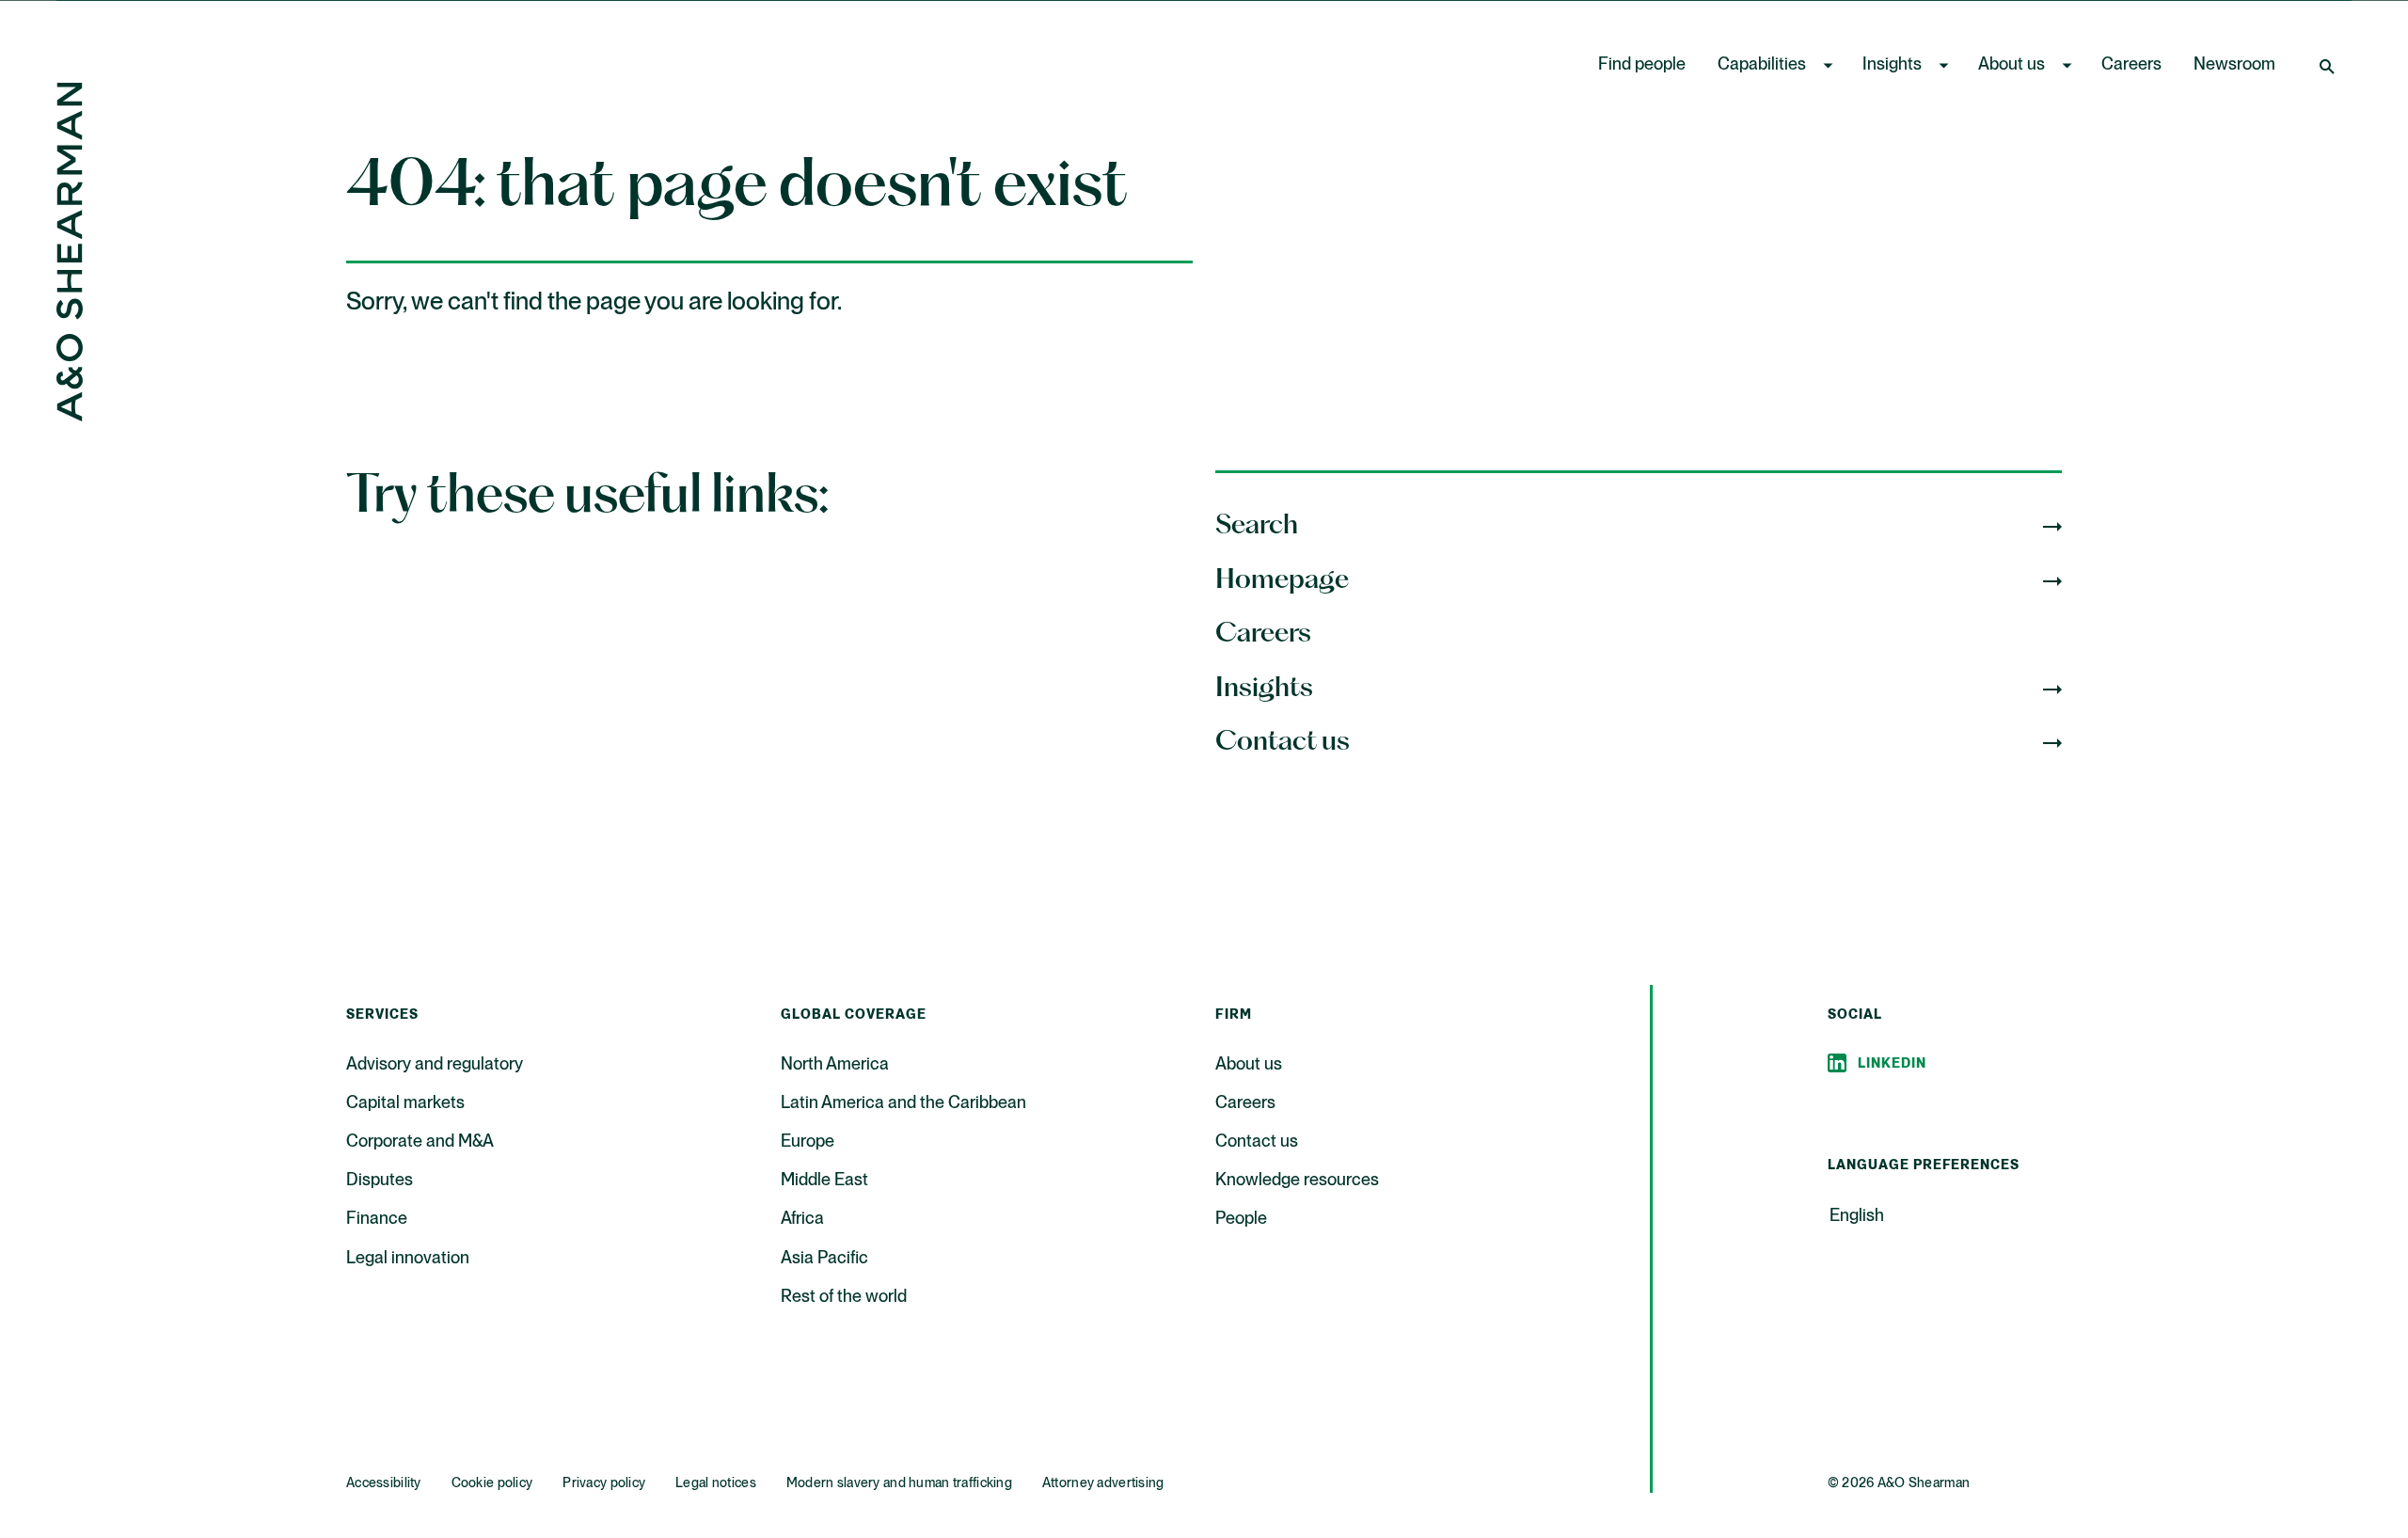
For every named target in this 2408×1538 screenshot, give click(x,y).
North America (835, 1065)
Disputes (380, 1181)
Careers (2131, 65)
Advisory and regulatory (435, 1065)
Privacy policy (604, 1483)
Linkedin (1892, 1064)
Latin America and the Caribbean (903, 1103)
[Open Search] (2329, 66)
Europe (808, 1142)
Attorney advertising (1103, 1483)
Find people (1642, 65)
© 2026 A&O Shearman (1899, 1483)
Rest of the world (844, 1297)
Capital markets (405, 1103)
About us (2012, 65)
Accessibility (384, 1483)
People (1241, 1219)
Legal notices (716, 1483)
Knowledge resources (1297, 1181)
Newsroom (2234, 65)
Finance (377, 1219)
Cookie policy (492, 1483)
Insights (1892, 65)
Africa (802, 1219)
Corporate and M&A (420, 1142)
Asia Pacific (824, 1259)
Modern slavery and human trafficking (899, 1483)
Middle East (824, 1181)
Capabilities (1762, 65)
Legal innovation (408, 1259)
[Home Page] (70, 416)
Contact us (1257, 1142)
